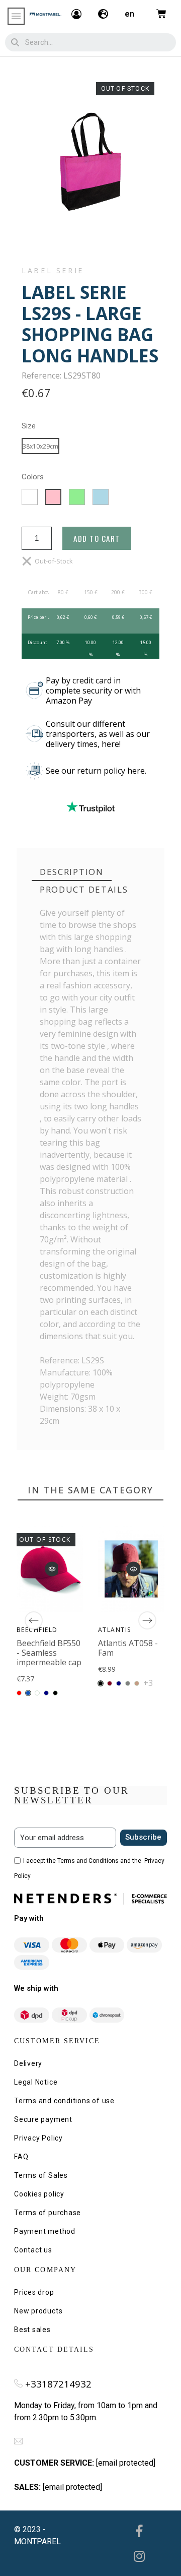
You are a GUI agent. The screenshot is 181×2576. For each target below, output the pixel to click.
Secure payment (43, 2119)
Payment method (45, 2231)
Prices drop (34, 2292)
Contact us (33, 2250)
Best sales (32, 2330)
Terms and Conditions (88, 1861)
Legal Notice (36, 2082)
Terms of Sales (41, 2175)
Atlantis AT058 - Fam (128, 1647)
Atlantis (115, 1629)
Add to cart (97, 538)
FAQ (21, 2157)
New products (38, 2311)
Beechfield (37, 1629)
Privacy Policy (38, 2138)
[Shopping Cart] (161, 14)
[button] (52, 1569)
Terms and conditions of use (64, 2101)
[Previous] (34, 1620)
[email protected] (126, 2463)
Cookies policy (39, 2194)
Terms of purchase (48, 2213)
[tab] (72, 872)
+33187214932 (58, 2384)
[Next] (147, 1620)
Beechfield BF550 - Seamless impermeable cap (49, 1652)
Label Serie (53, 271)
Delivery (28, 2063)
